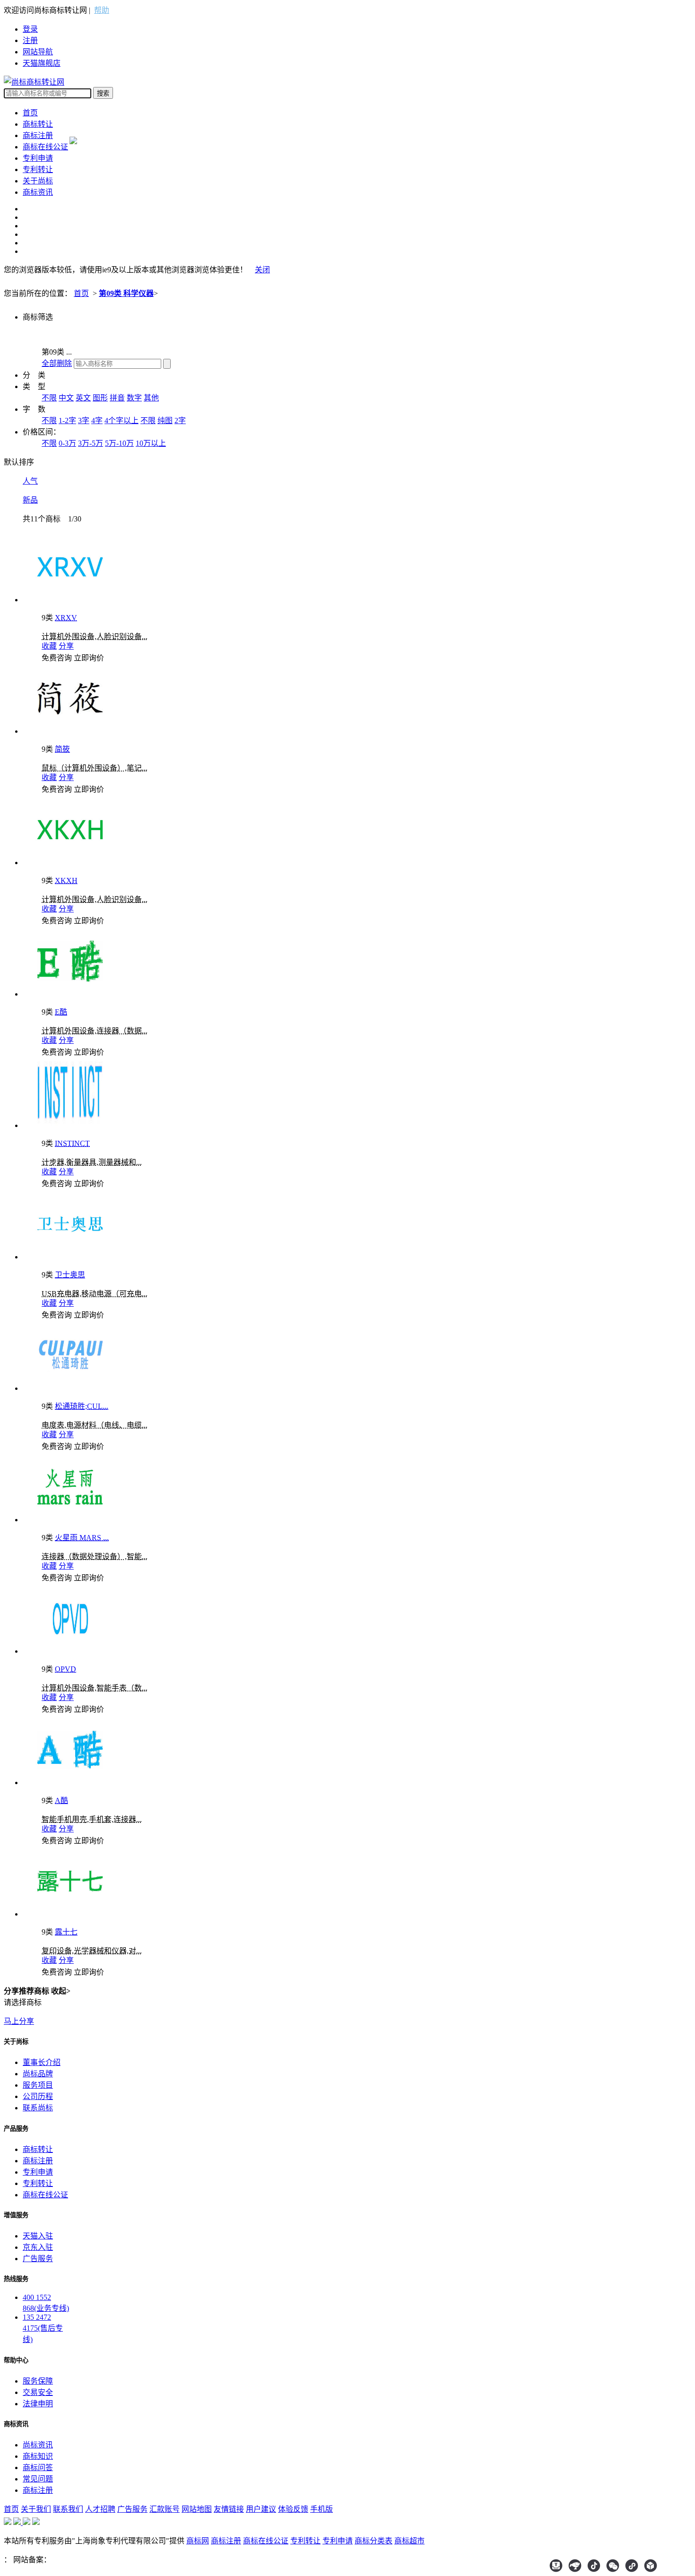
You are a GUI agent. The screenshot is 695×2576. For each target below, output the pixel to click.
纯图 (165, 421)
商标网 (198, 2541)
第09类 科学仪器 (126, 293)
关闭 (262, 270)
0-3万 (67, 443)
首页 (30, 113)
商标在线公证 (45, 147)
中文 (66, 398)
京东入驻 (38, 2247)
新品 (30, 500)
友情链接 (229, 2509)
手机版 (321, 2509)
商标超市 (409, 2541)
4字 (97, 421)
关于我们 (36, 2509)
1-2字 (67, 421)
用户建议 (261, 2509)
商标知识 (38, 2456)
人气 (30, 481)
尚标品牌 (38, 2074)
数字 (134, 398)
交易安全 (38, 2392)
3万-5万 (91, 443)
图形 (100, 398)
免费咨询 (57, 658)
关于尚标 (38, 181)
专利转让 (38, 169)
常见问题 (38, 2479)
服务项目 (38, 2085)
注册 (30, 40)
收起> (61, 1991)
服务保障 (38, 2381)
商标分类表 (374, 2541)
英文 (83, 398)
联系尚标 (38, 2108)
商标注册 (38, 135)
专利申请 (38, 158)
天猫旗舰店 (42, 63)
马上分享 (19, 2021)
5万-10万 (119, 443)
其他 (151, 398)
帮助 (102, 10)
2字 (180, 421)
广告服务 (38, 2259)
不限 (49, 398)
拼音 (117, 398)
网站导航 (38, 52)
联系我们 (68, 2509)
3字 (84, 421)
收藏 (49, 646)
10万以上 (151, 443)
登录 (30, 29)
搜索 (103, 93)
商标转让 (38, 124)
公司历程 (38, 2096)
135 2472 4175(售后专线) (43, 2328)
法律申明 (38, 2404)
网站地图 (197, 2509)
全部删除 (57, 363)
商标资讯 (38, 192)
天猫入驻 (38, 2236)
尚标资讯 (38, 2445)
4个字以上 (122, 421)
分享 (66, 646)
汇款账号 (165, 2509)
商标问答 (38, 2468)
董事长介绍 (42, 2062)
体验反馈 (293, 2509)
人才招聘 (100, 2509)
